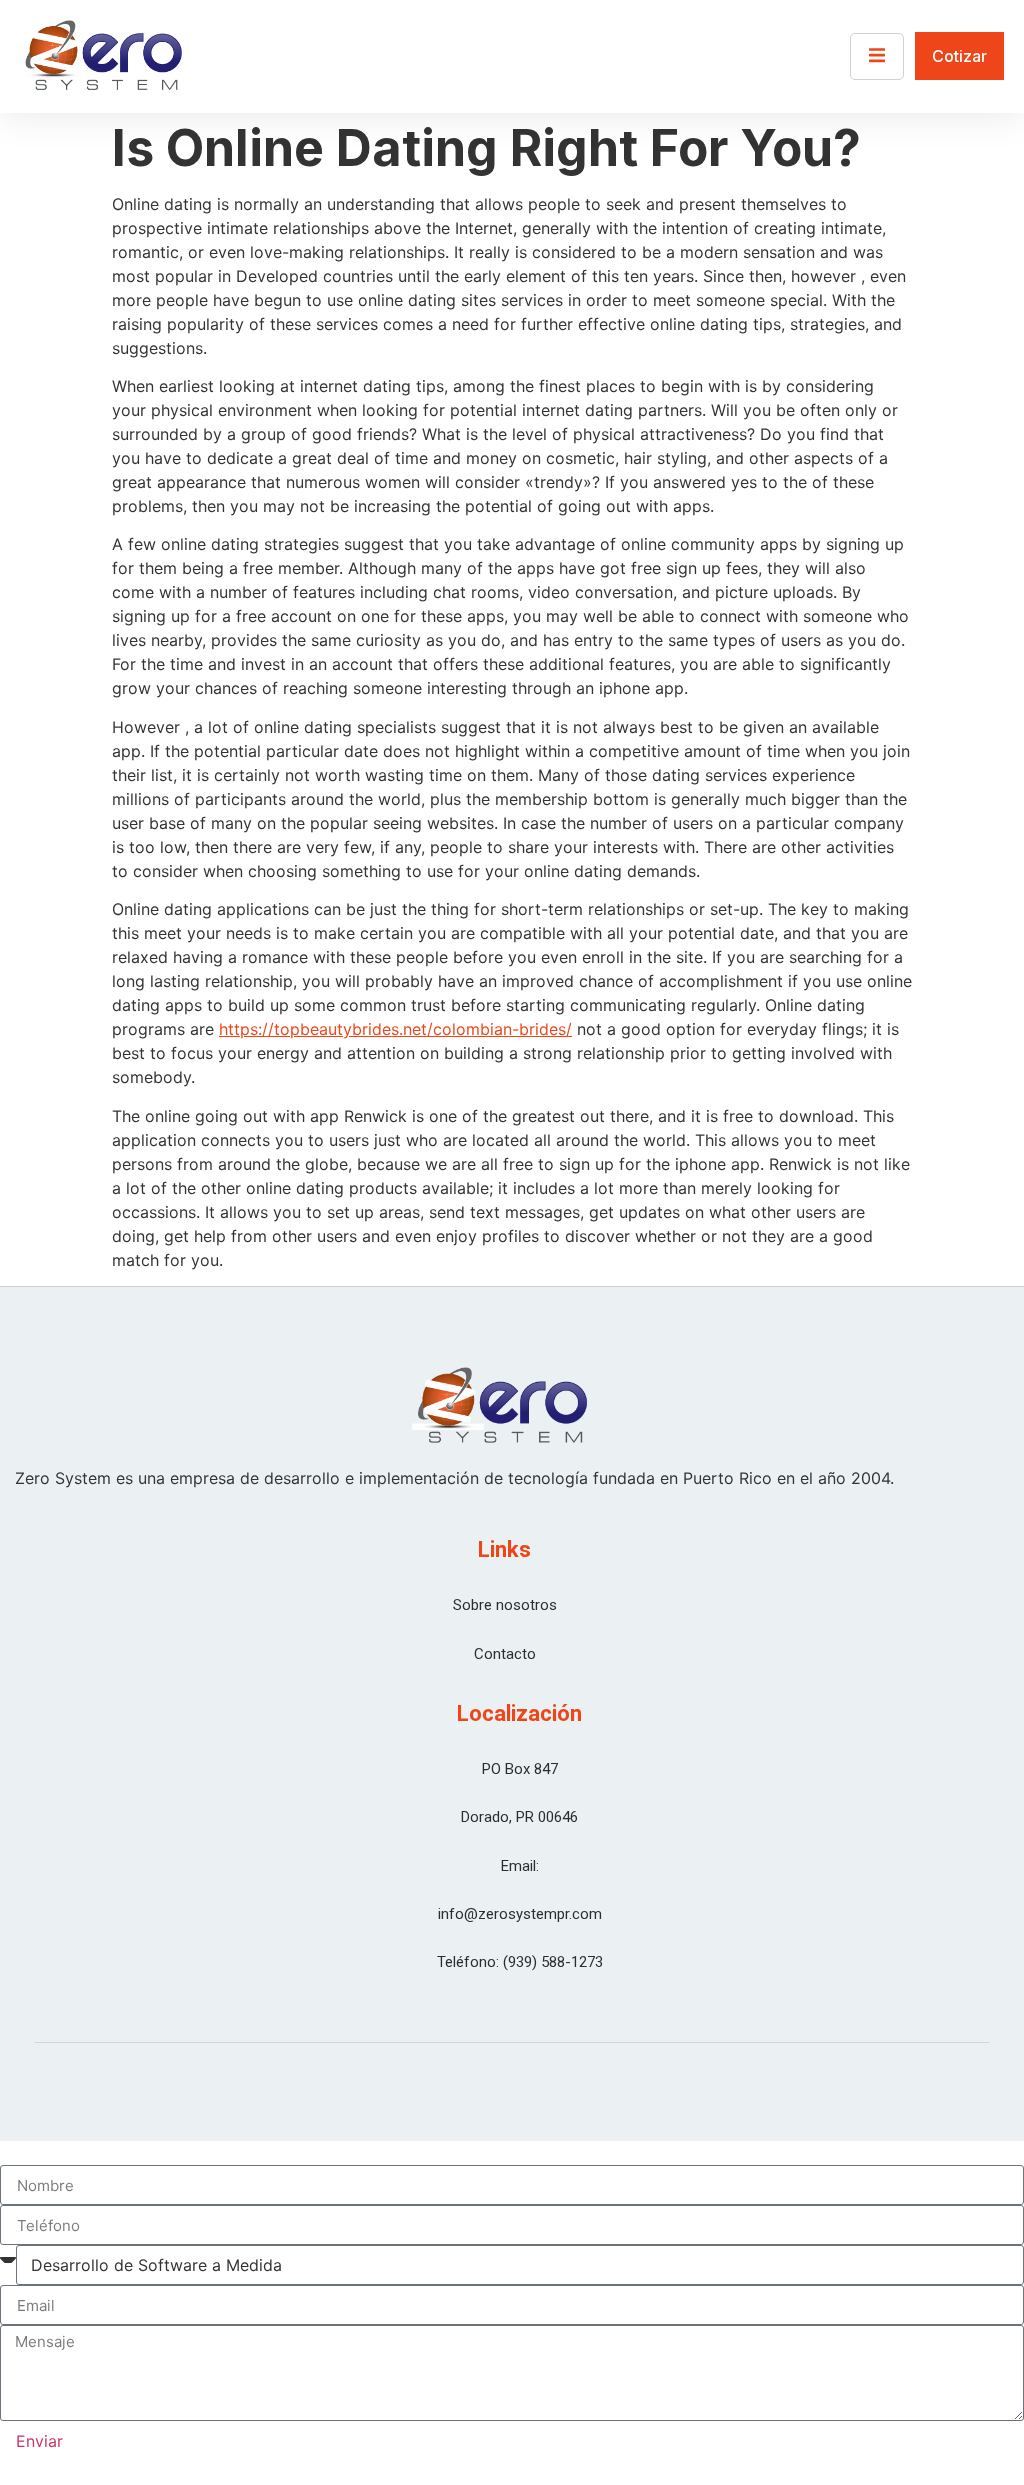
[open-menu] (877, 56)
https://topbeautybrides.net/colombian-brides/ (395, 1029)
